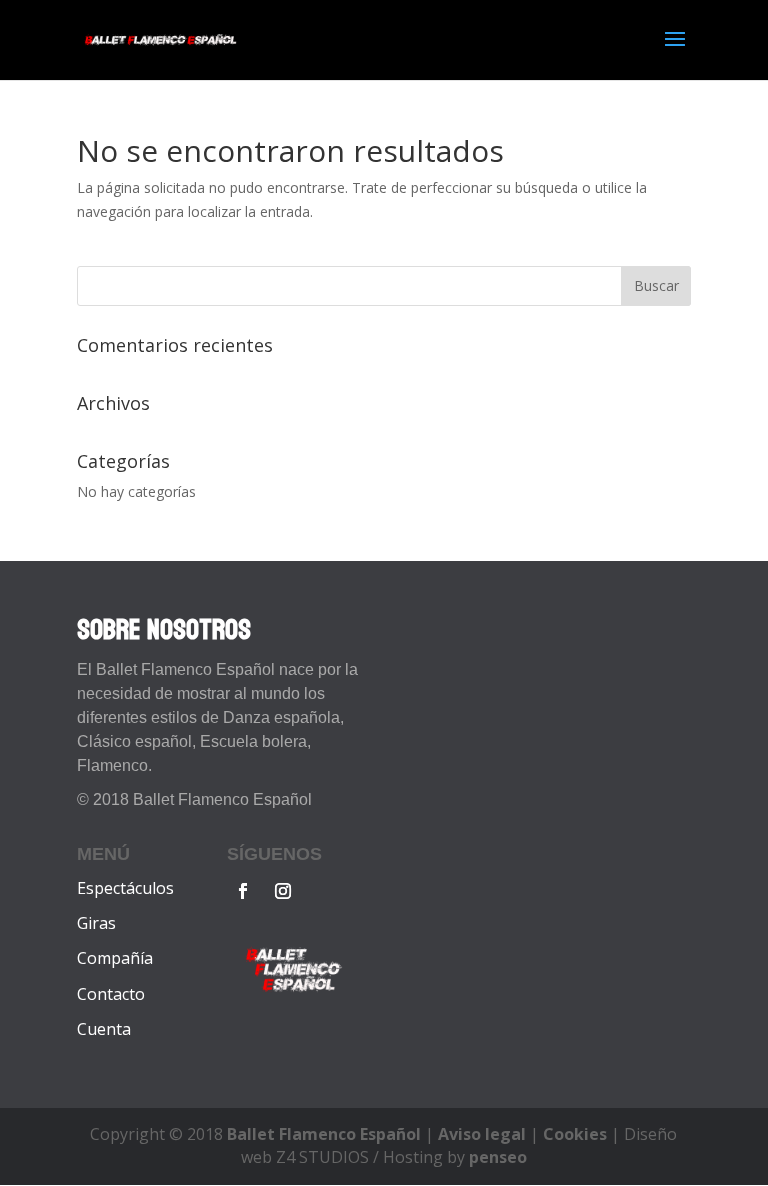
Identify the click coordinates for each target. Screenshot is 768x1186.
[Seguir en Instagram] (283, 891)
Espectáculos (125, 888)
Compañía (115, 958)
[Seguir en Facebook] (243, 891)
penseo (498, 1157)
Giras (96, 923)
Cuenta (104, 1029)
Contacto (111, 994)
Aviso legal (482, 1134)
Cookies (575, 1134)
